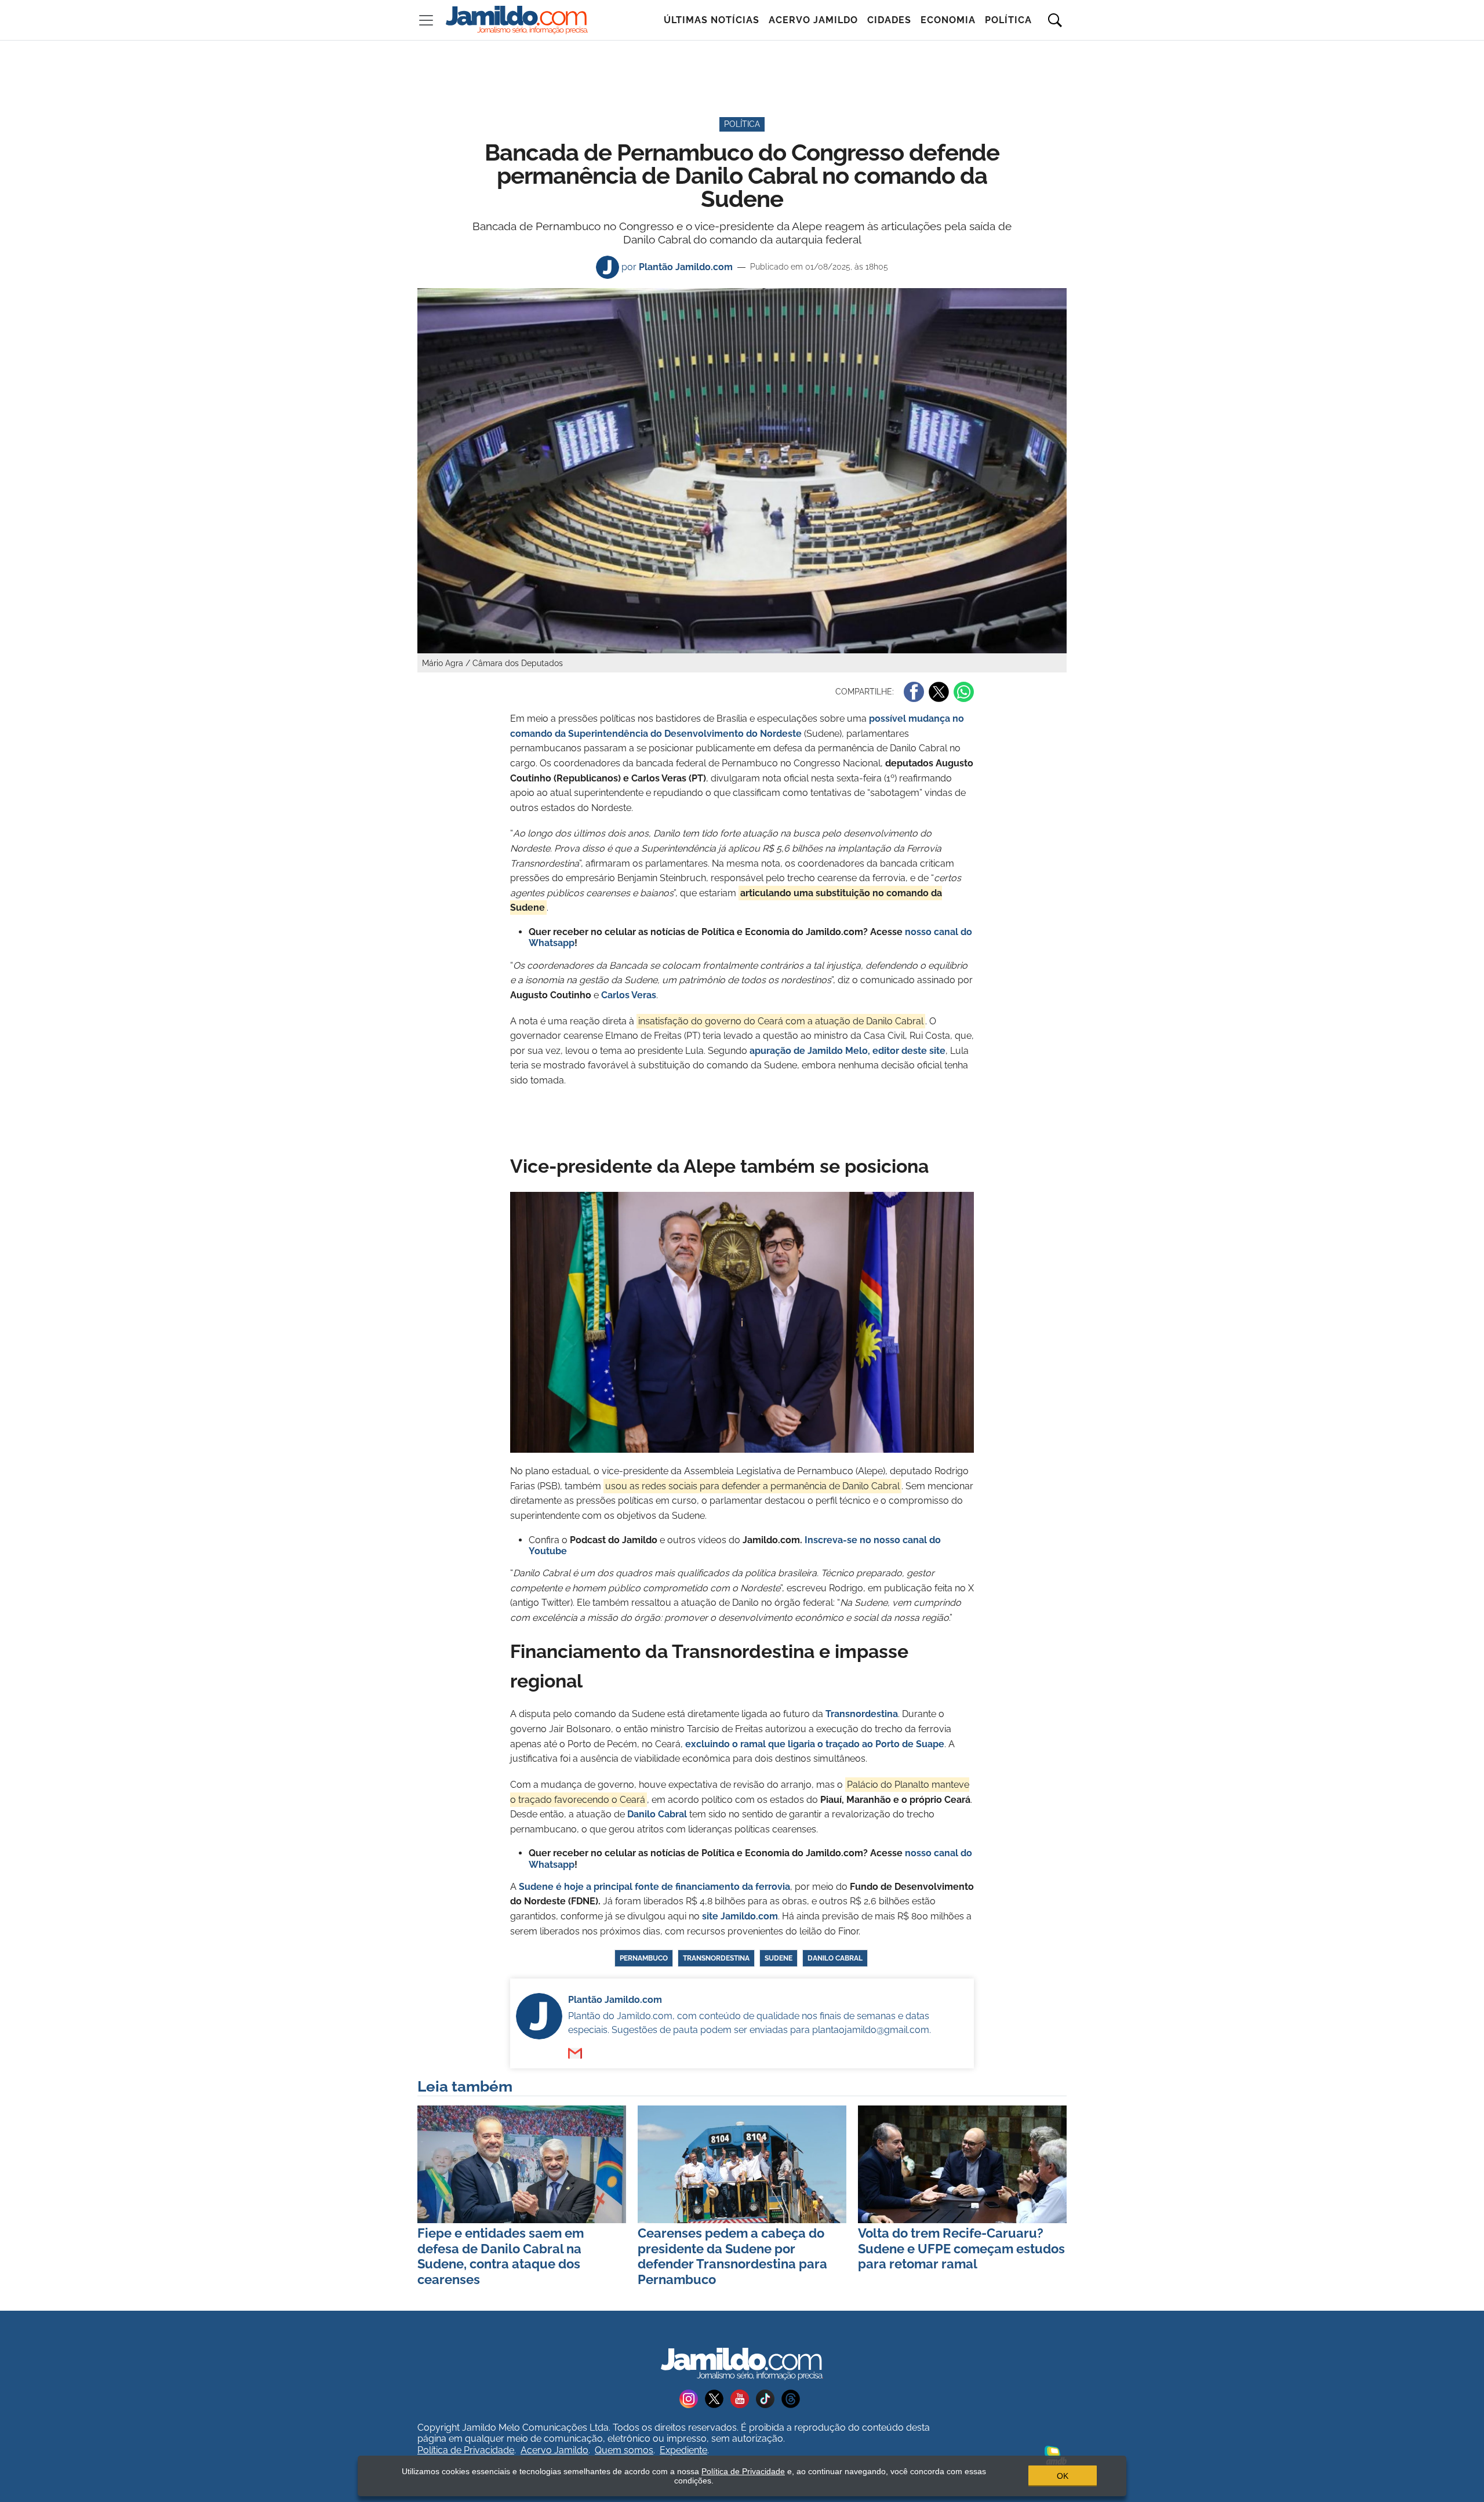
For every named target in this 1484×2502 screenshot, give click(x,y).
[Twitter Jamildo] (718, 2398)
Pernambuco (644, 1958)
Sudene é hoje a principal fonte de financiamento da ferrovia (654, 1887)
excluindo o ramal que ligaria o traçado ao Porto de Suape (815, 1744)
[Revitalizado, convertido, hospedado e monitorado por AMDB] (1056, 2455)
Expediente (683, 2450)
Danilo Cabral (657, 1814)
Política (1008, 20)
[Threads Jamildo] (793, 2398)
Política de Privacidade (466, 2450)
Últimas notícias (712, 20)
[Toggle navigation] (426, 20)
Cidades (889, 20)
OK (1063, 2476)
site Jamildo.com (740, 1916)
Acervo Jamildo (813, 20)
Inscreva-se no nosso (854, 1540)
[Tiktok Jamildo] (769, 2398)
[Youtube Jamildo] (743, 2398)
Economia (948, 20)
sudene (779, 1958)
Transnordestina (716, 1958)
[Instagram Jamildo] (692, 2398)
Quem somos (624, 2450)
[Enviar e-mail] (575, 2053)
